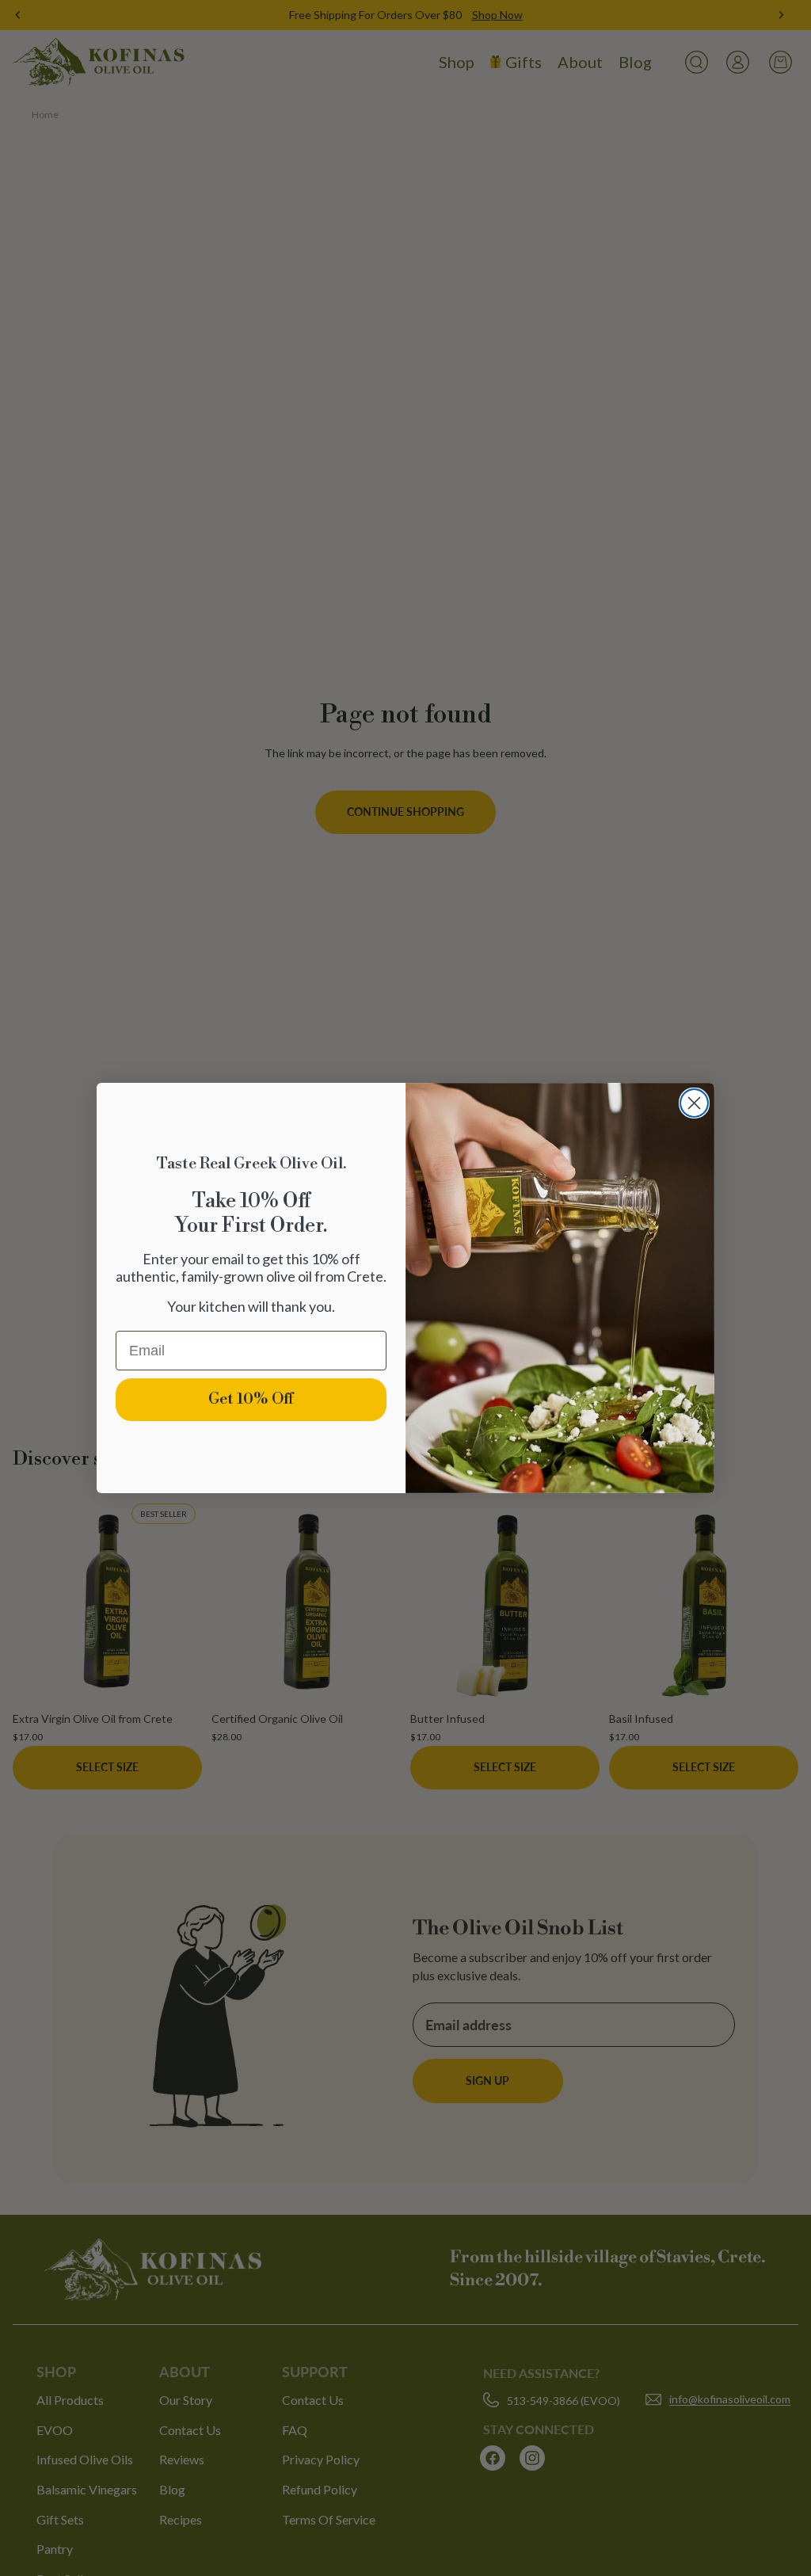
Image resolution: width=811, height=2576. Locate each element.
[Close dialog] (694, 1103)
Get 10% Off (251, 1399)
